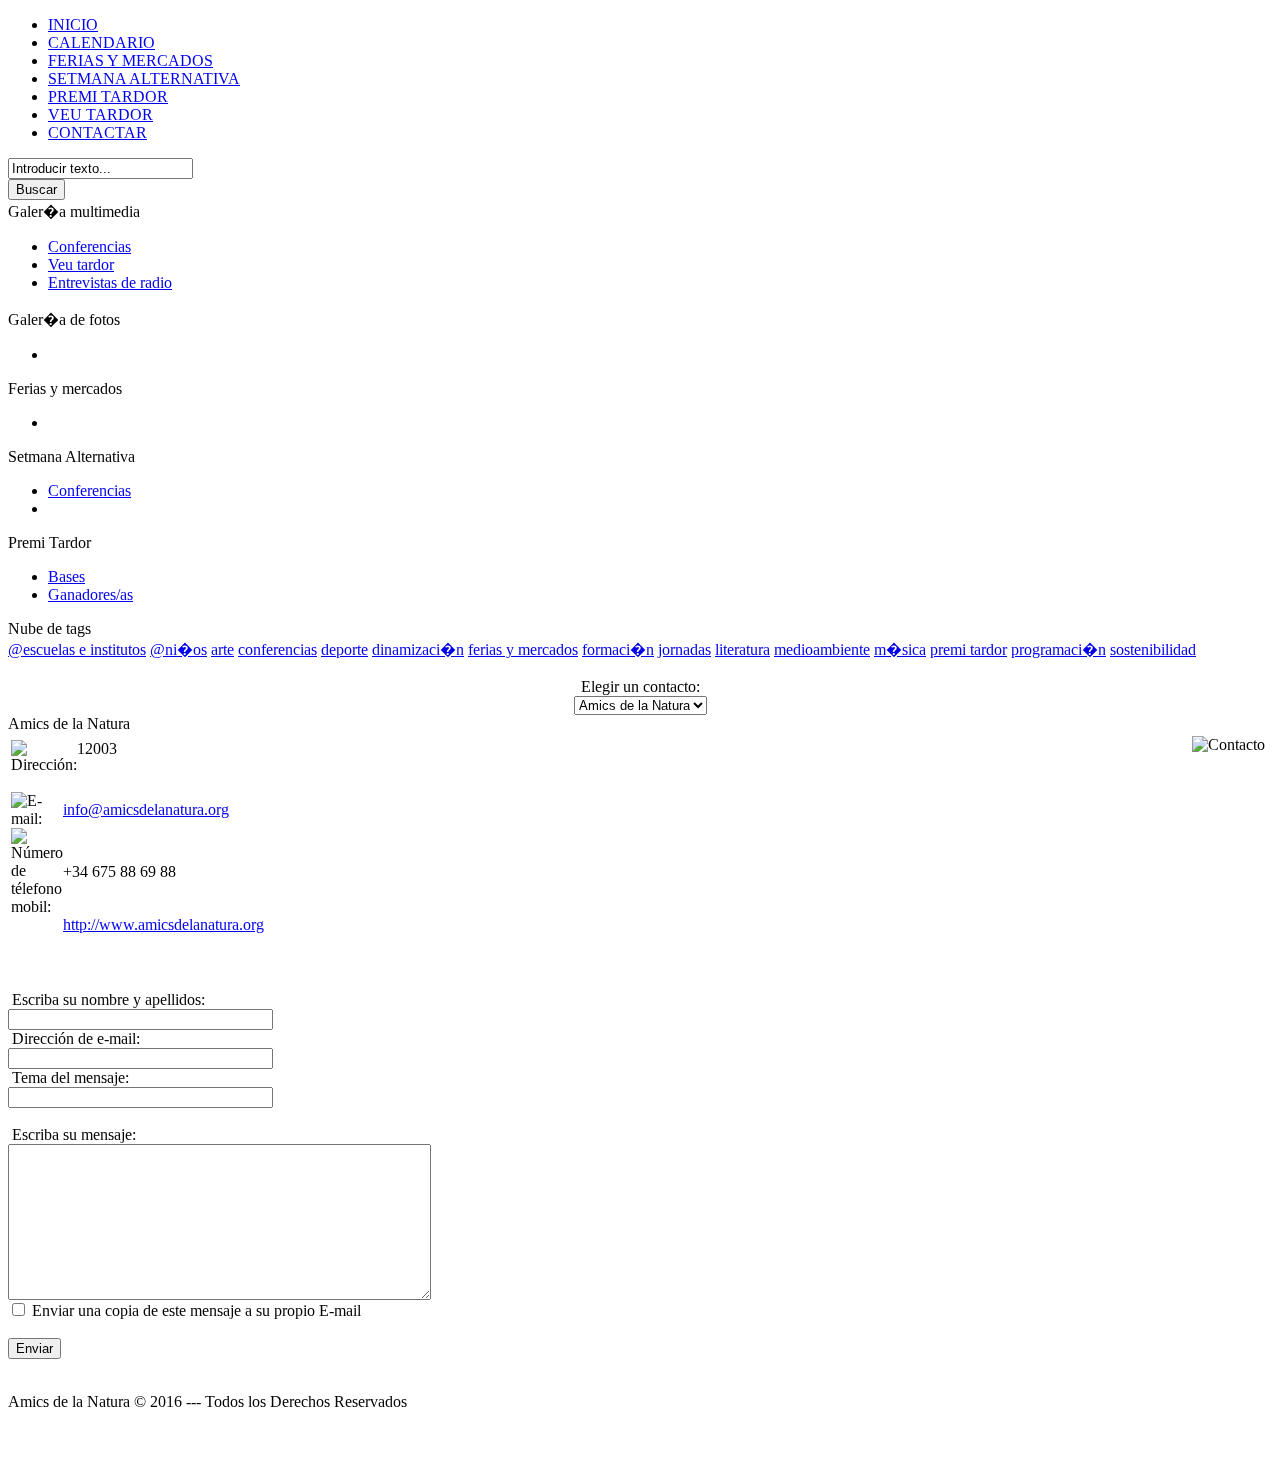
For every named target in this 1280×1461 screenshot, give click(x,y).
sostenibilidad (1153, 649)
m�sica (900, 649)
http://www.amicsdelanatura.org (163, 924)
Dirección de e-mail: (74, 1038)
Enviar (34, 1348)
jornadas (684, 649)
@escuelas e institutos (77, 649)
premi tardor (968, 649)
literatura (742, 649)
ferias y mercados (523, 649)
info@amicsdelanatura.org (146, 809)
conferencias (277, 649)
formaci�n (618, 649)
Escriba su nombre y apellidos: (106, 999)
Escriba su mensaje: (72, 1134)
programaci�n (1058, 649)
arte (222, 649)
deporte (344, 649)
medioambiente (822, 649)
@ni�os (178, 649)
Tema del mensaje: (68, 1077)
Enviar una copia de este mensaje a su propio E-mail (196, 1310)
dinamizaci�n (418, 649)
